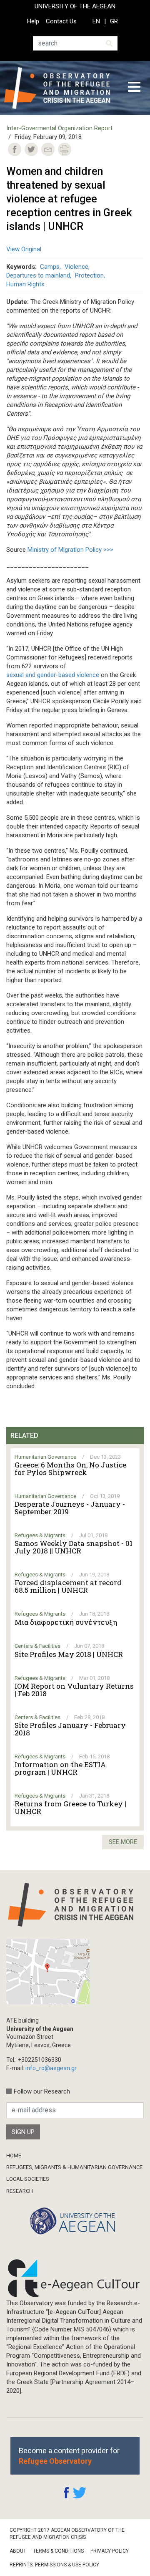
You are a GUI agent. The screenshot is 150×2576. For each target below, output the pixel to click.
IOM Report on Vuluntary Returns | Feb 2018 (74, 1690)
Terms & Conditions (58, 2551)
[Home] (60, 88)
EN (96, 21)
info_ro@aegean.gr (51, 2068)
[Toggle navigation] (134, 88)
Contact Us (61, 21)
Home (14, 2156)
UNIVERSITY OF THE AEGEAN (75, 6)
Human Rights (25, 284)
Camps (50, 267)
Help (33, 21)
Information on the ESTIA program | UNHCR (60, 1768)
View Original (24, 249)
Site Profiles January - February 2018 (70, 1729)
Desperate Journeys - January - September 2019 (70, 1508)
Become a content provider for (69, 2456)
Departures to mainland (38, 275)
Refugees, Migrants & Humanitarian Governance (74, 2167)
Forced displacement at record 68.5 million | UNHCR (68, 1586)
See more (123, 1842)
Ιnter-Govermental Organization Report (59, 128)
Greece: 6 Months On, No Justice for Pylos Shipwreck (70, 1469)
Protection (89, 275)
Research (20, 2191)
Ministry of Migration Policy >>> (70, 550)
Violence (76, 267)
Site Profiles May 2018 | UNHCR (69, 1654)
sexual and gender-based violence (53, 675)
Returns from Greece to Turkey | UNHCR (70, 1808)
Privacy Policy (110, 2551)
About (18, 2551)
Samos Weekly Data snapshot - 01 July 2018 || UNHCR (74, 1547)
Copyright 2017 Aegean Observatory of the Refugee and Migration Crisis (67, 2534)
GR (114, 21)
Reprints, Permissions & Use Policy (54, 2565)
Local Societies (28, 2179)
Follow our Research (42, 2091)
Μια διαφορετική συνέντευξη (66, 1622)
